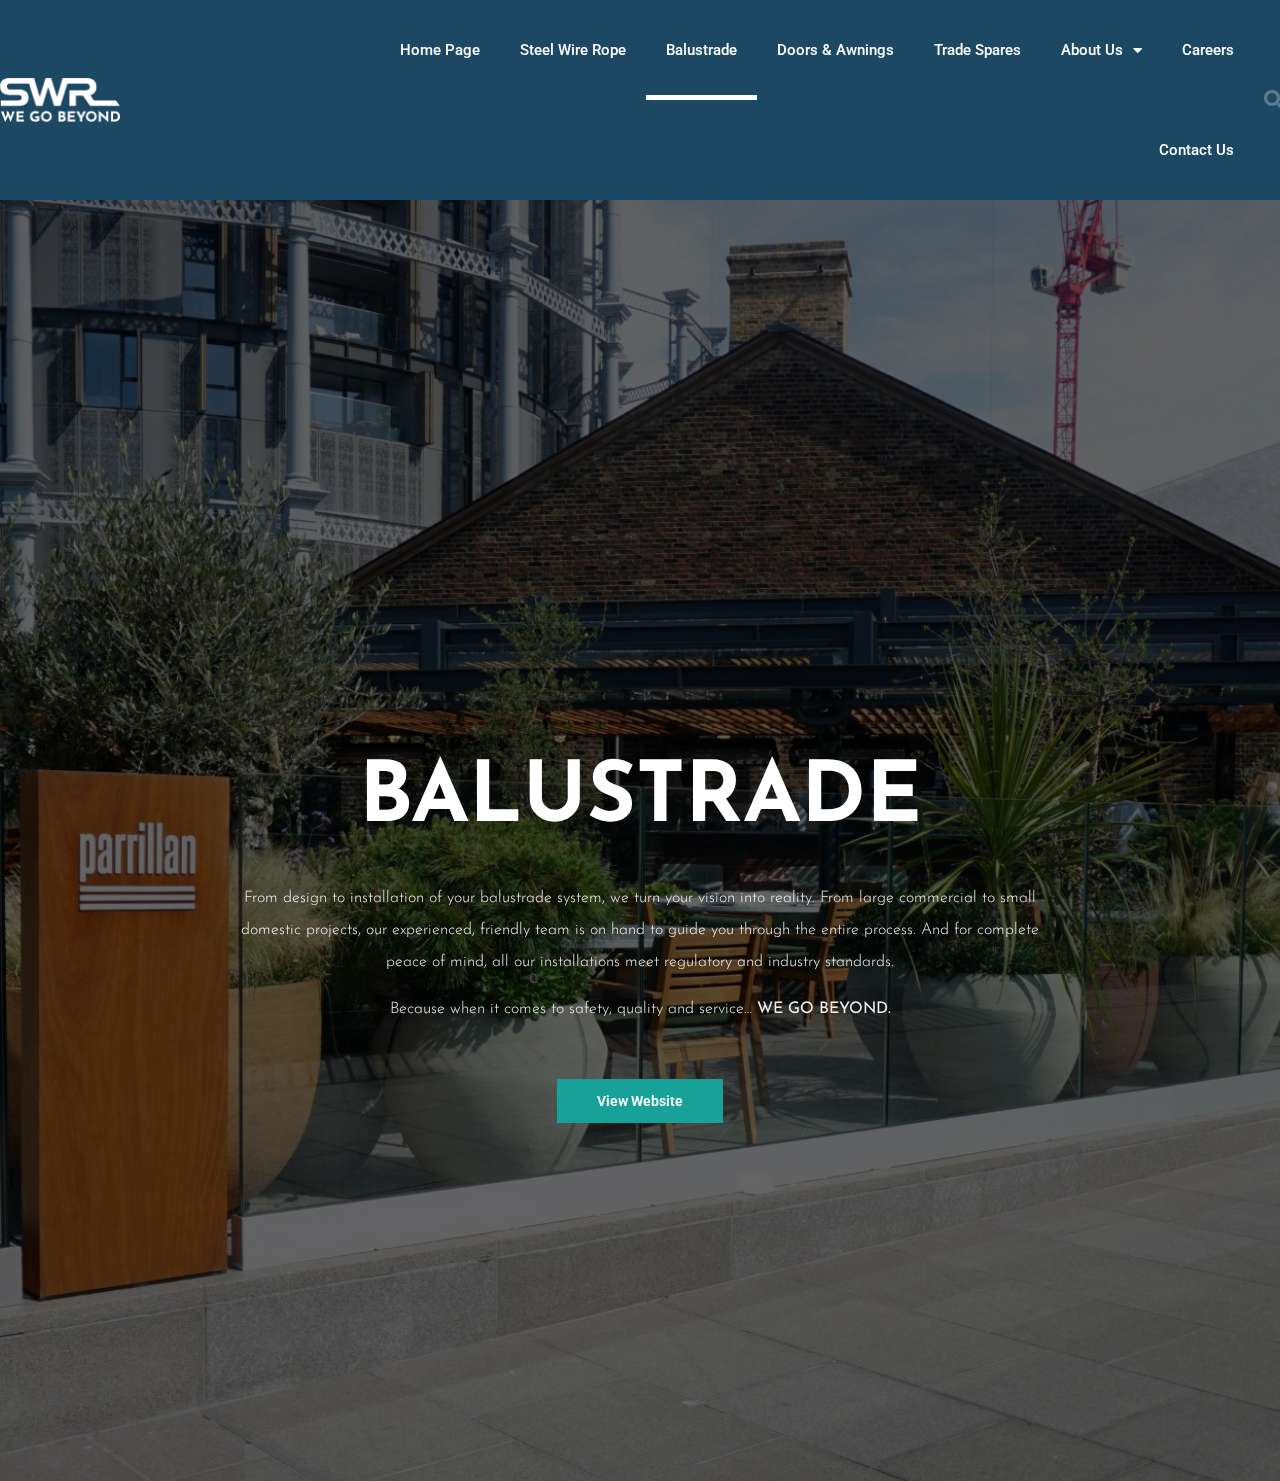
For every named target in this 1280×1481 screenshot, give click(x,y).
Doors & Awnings (835, 50)
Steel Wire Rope (573, 50)
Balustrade (701, 50)
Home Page (440, 50)
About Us (1092, 50)
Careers (1208, 50)
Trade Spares (977, 50)
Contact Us (1196, 150)
